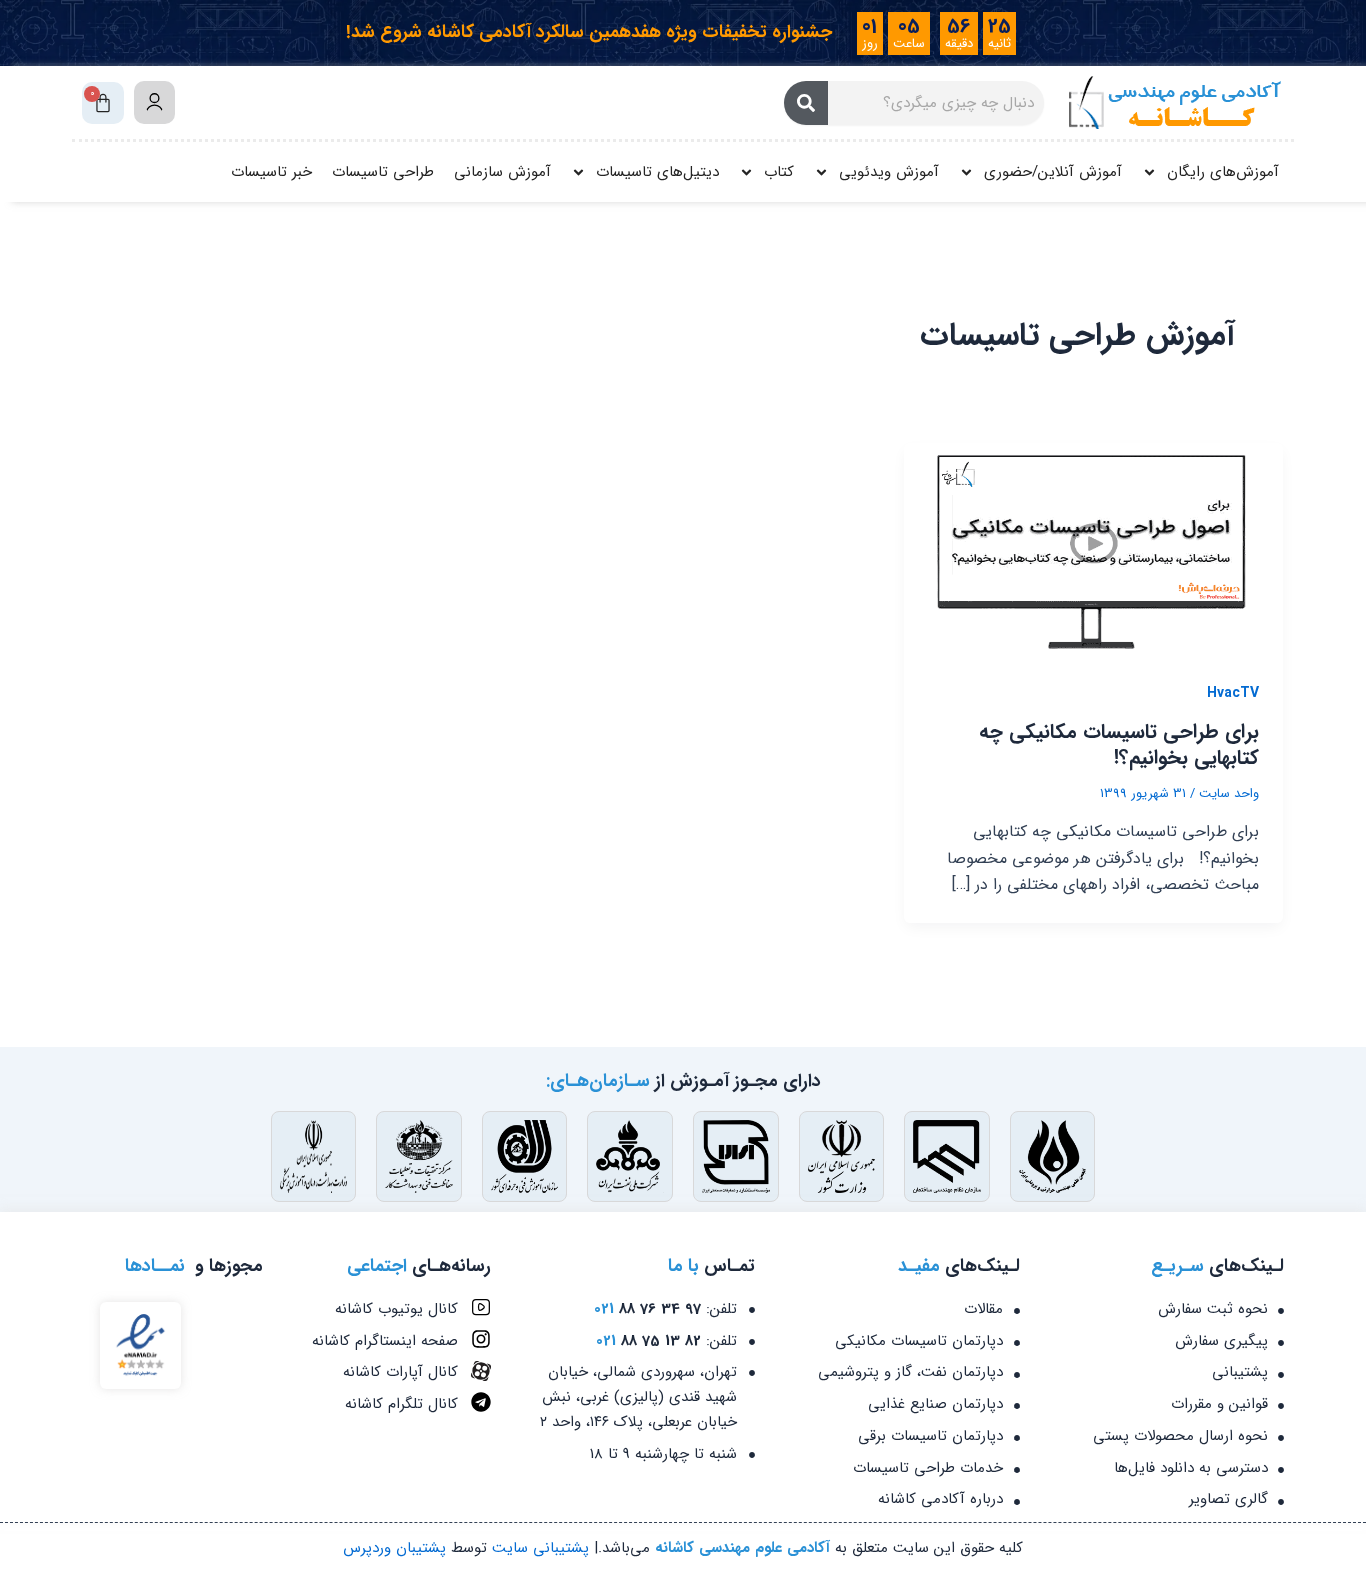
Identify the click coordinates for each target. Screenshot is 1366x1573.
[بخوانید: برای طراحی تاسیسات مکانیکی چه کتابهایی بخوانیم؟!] (1093, 548)
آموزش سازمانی (502, 172)
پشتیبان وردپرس (394, 1548)
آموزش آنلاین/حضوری (1053, 172)
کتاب (779, 172)
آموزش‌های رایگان (1223, 172)
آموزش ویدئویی (889, 172)
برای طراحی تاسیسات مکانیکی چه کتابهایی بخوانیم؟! (1119, 744)
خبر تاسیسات (271, 172)
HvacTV (1233, 693)
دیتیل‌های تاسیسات (657, 172)
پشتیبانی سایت (540, 1548)
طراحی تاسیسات (383, 172)
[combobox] (936, 103)
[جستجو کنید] (806, 103)
